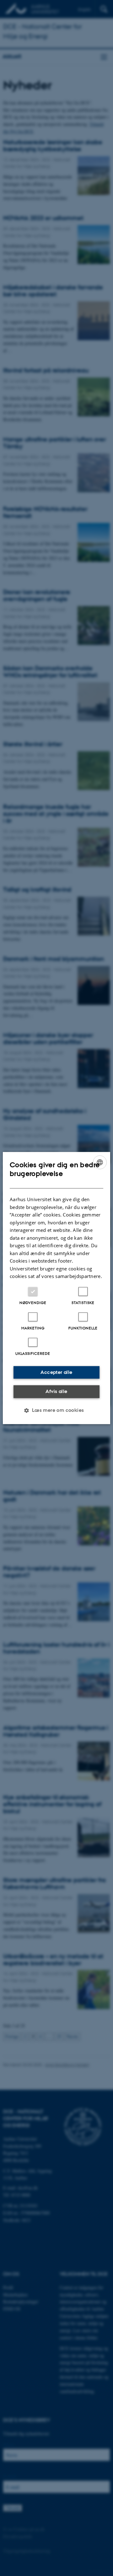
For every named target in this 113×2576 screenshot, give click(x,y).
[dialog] (56, 1288)
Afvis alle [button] (56, 1391)
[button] (56, 1410)
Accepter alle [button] (56, 1372)
